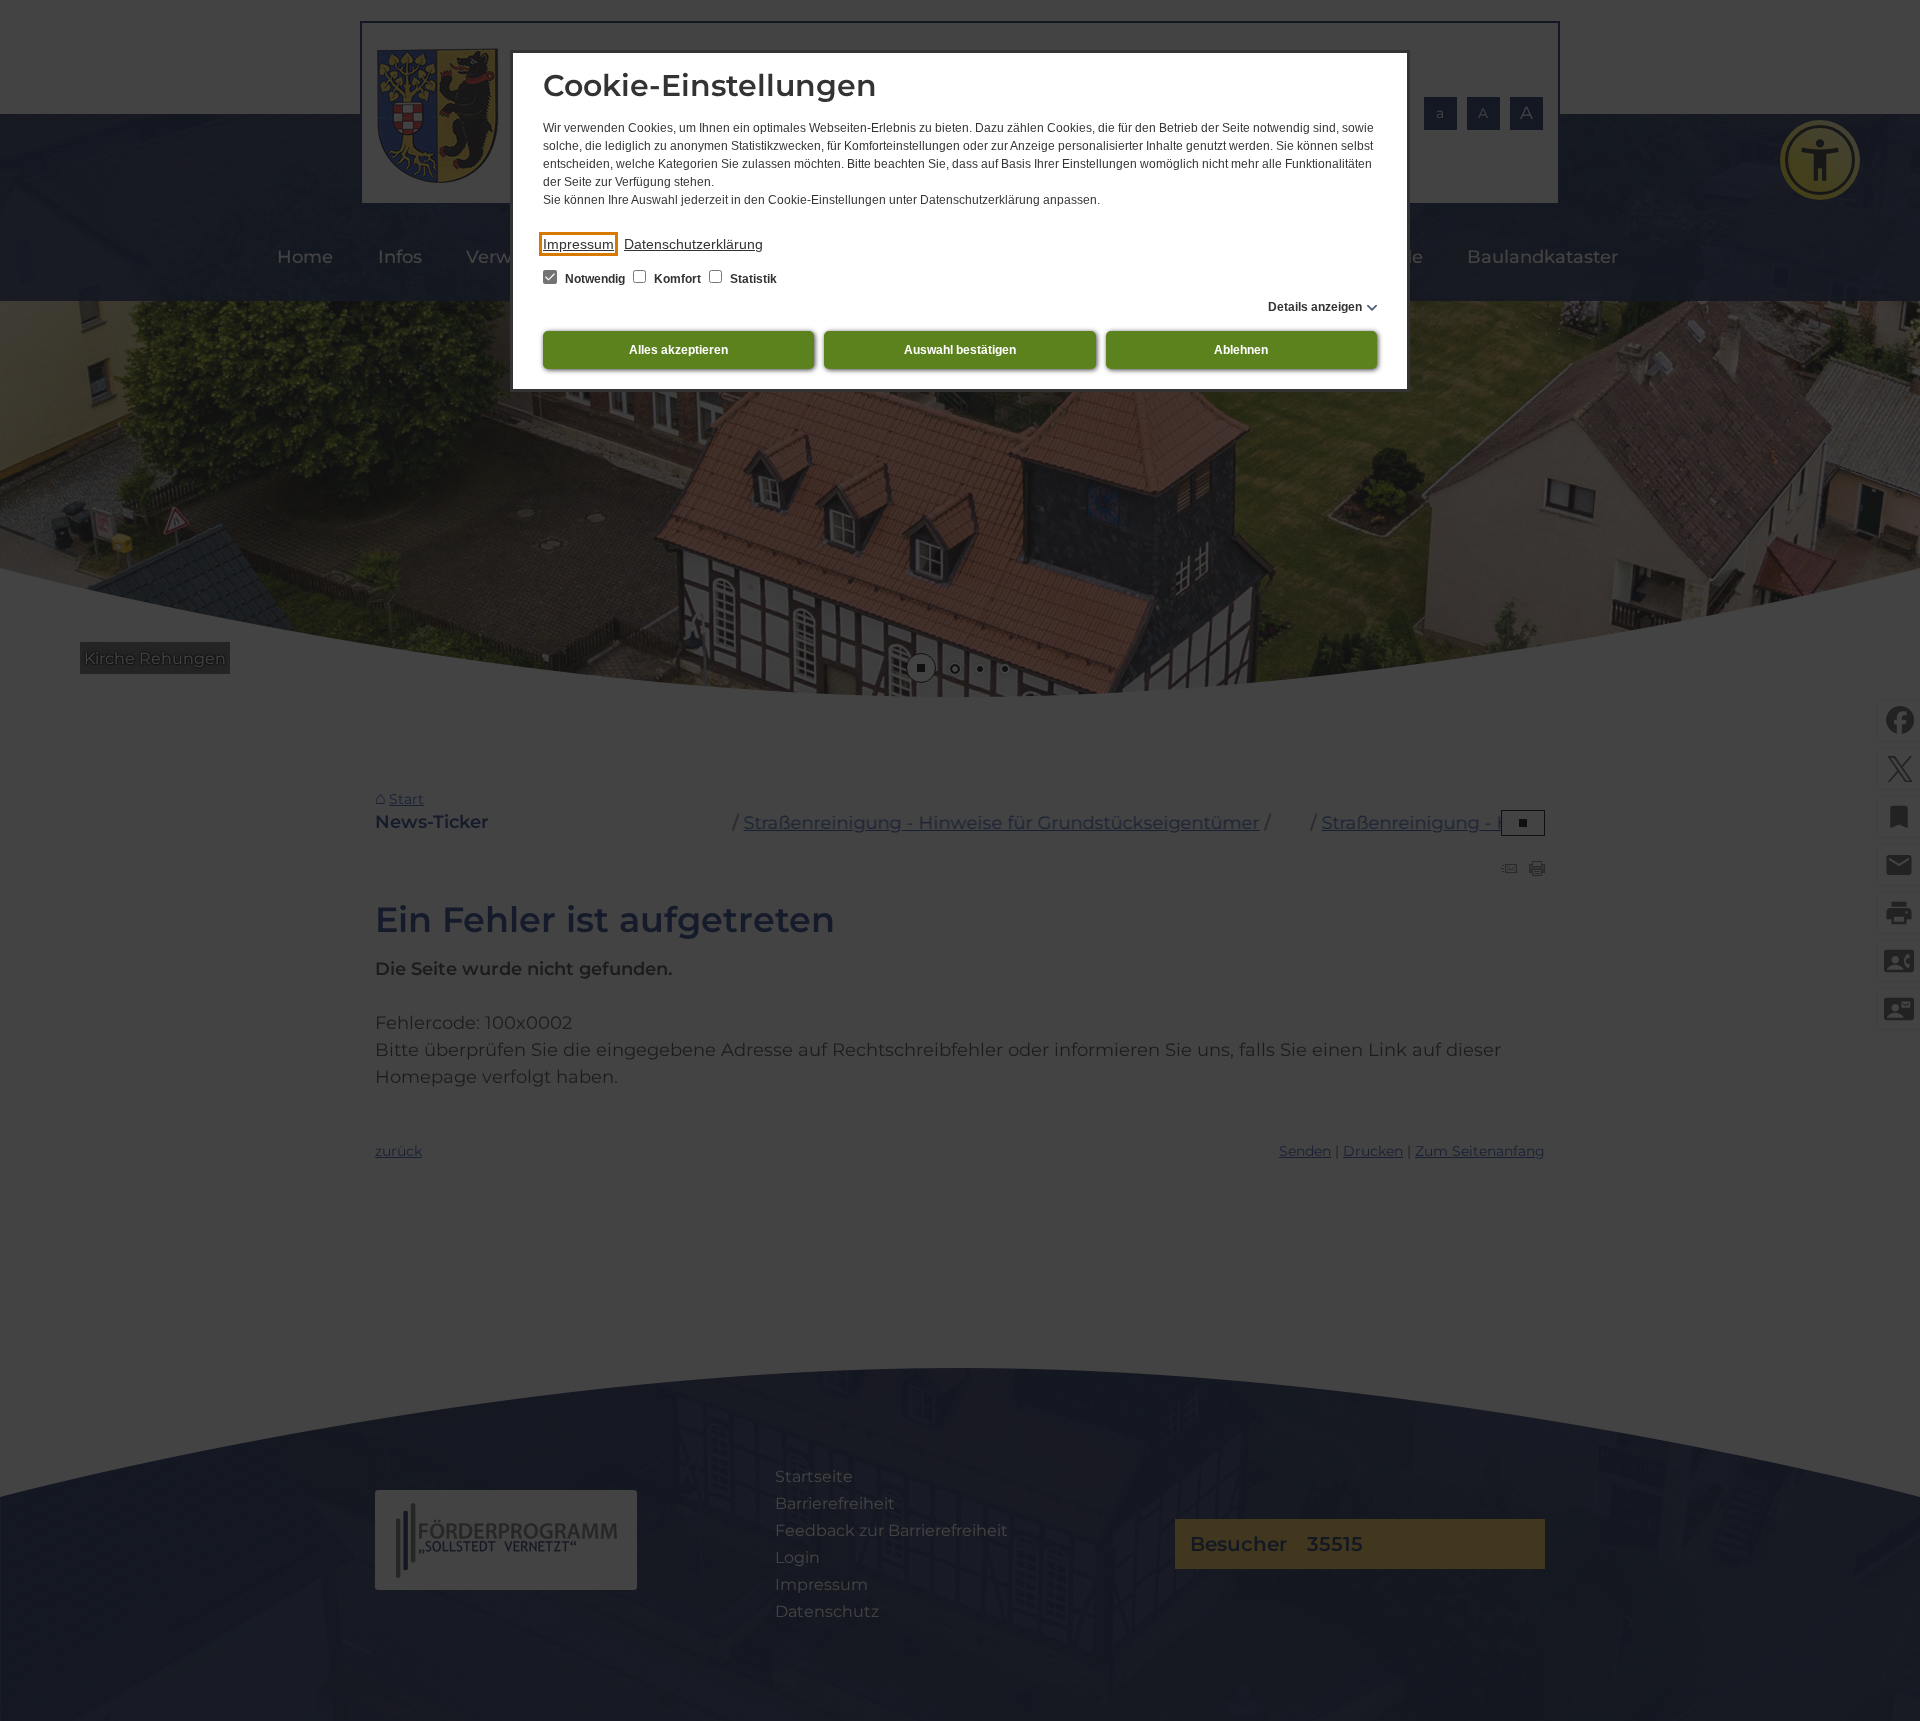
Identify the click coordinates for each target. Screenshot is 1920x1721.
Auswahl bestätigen (960, 350)
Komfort (677, 279)
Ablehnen (1241, 350)
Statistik (752, 279)
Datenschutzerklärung (693, 244)
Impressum (578, 244)
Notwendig (595, 279)
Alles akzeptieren (678, 350)
